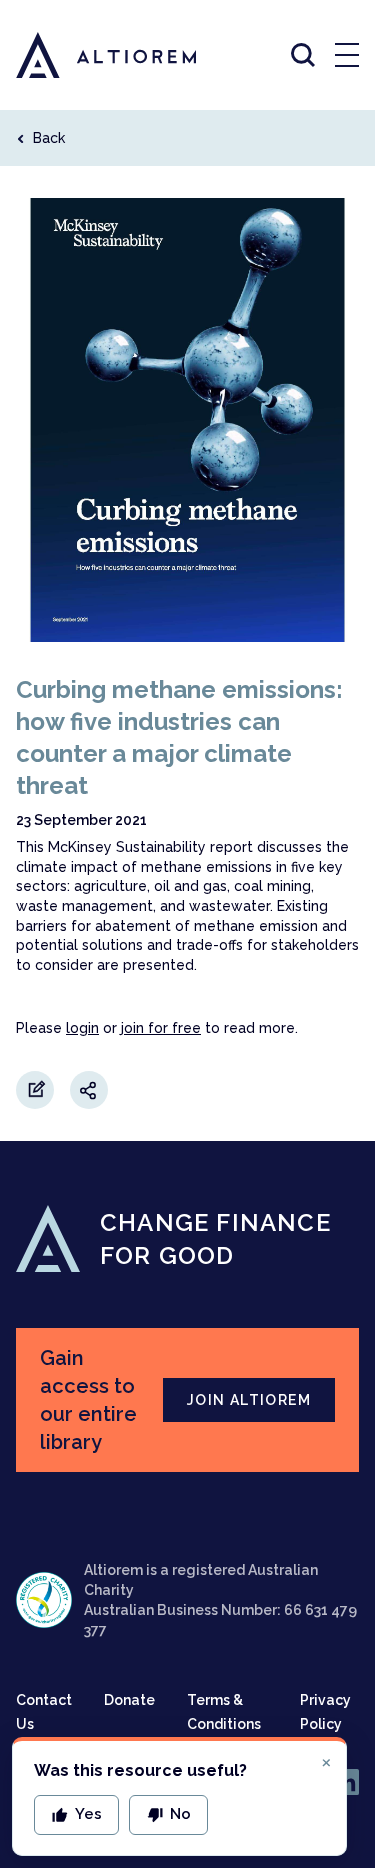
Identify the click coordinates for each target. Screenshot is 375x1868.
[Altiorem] (88, 55)
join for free (161, 1028)
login (82, 1028)
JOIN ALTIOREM (249, 1400)
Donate (129, 1700)
